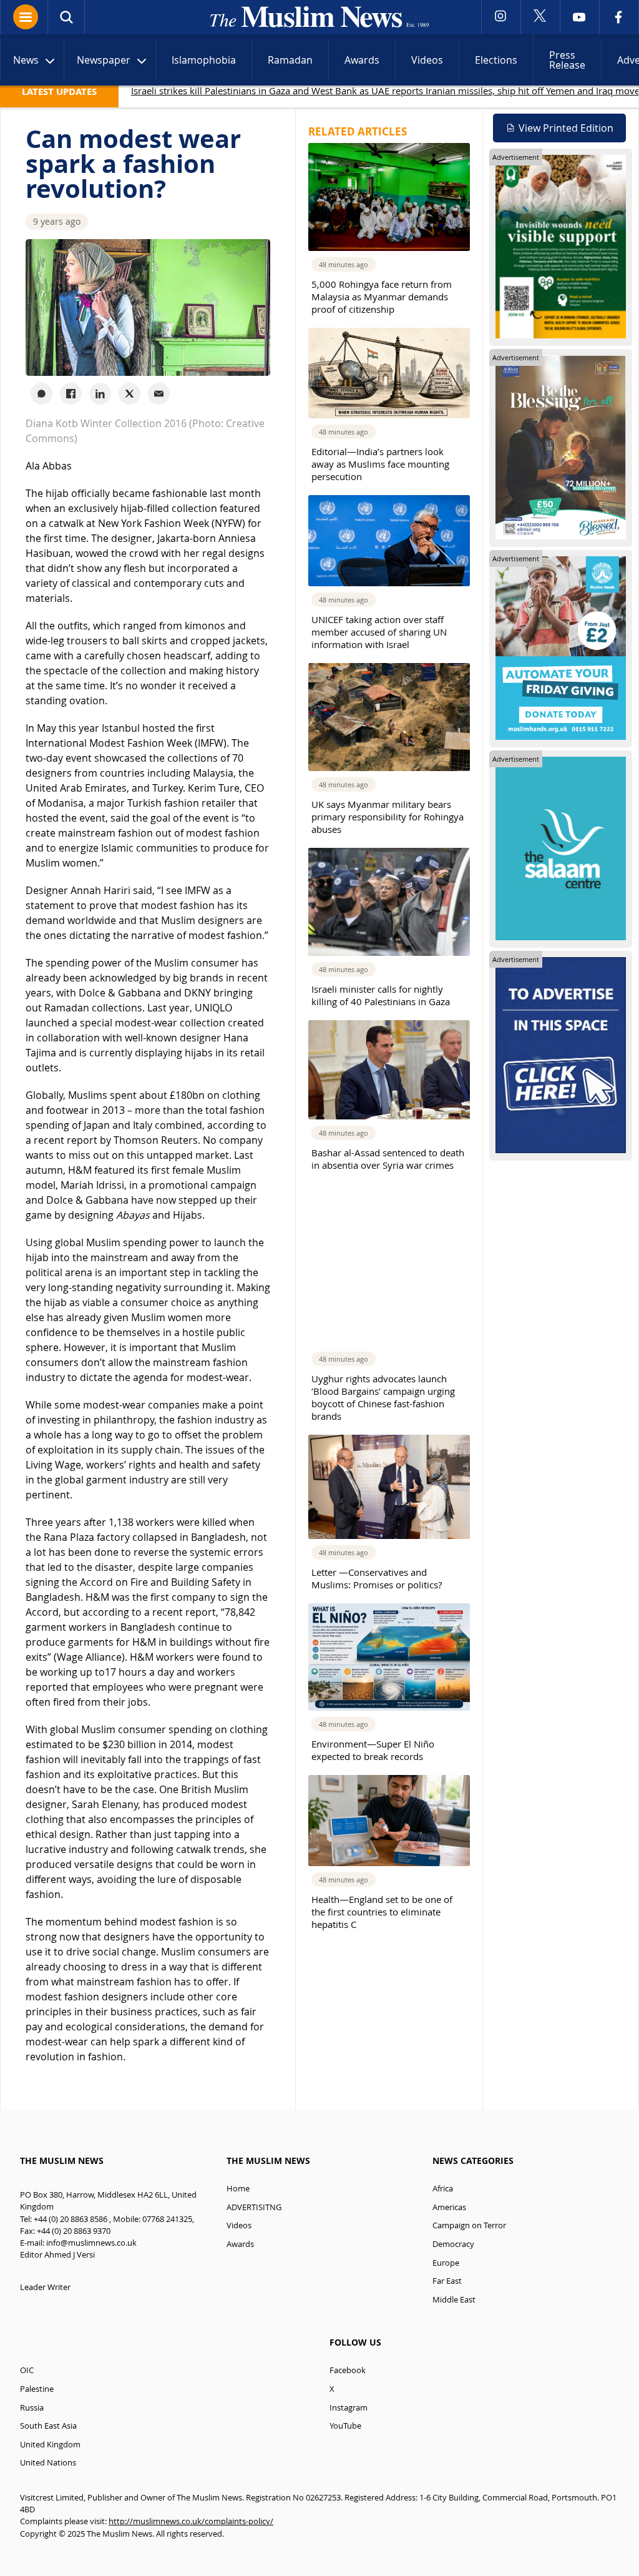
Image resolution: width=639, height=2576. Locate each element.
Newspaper (104, 60)
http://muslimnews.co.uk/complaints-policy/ (191, 2521)
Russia (32, 2408)
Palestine (37, 2389)
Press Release (567, 60)
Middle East (454, 2300)
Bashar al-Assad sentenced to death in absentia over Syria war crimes (388, 1159)
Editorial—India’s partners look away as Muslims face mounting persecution (380, 464)
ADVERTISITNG (254, 2207)
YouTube (345, 2426)
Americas (449, 2207)
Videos (427, 60)
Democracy (453, 2244)
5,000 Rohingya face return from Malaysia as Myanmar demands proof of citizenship (382, 297)
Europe (446, 2263)
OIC (27, 2370)
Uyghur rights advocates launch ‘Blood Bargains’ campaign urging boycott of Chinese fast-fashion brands (383, 1397)
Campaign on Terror (469, 2225)
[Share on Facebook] (71, 394)
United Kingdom (50, 2445)
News (26, 60)
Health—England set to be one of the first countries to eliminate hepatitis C (382, 1912)
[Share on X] (129, 394)
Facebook (348, 2370)
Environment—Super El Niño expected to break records (373, 1750)
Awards (362, 60)
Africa (443, 2189)
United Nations (48, 2463)
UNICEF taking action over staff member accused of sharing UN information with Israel (379, 632)
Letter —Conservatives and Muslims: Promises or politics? (377, 1578)
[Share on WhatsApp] (41, 394)
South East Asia (48, 2426)
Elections (496, 60)
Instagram (349, 2408)
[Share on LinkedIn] (100, 394)
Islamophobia (204, 60)
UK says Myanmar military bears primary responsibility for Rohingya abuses (388, 817)
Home (238, 2189)
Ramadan (290, 60)
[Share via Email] (159, 394)
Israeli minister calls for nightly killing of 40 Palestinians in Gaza (381, 995)
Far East (447, 2281)
